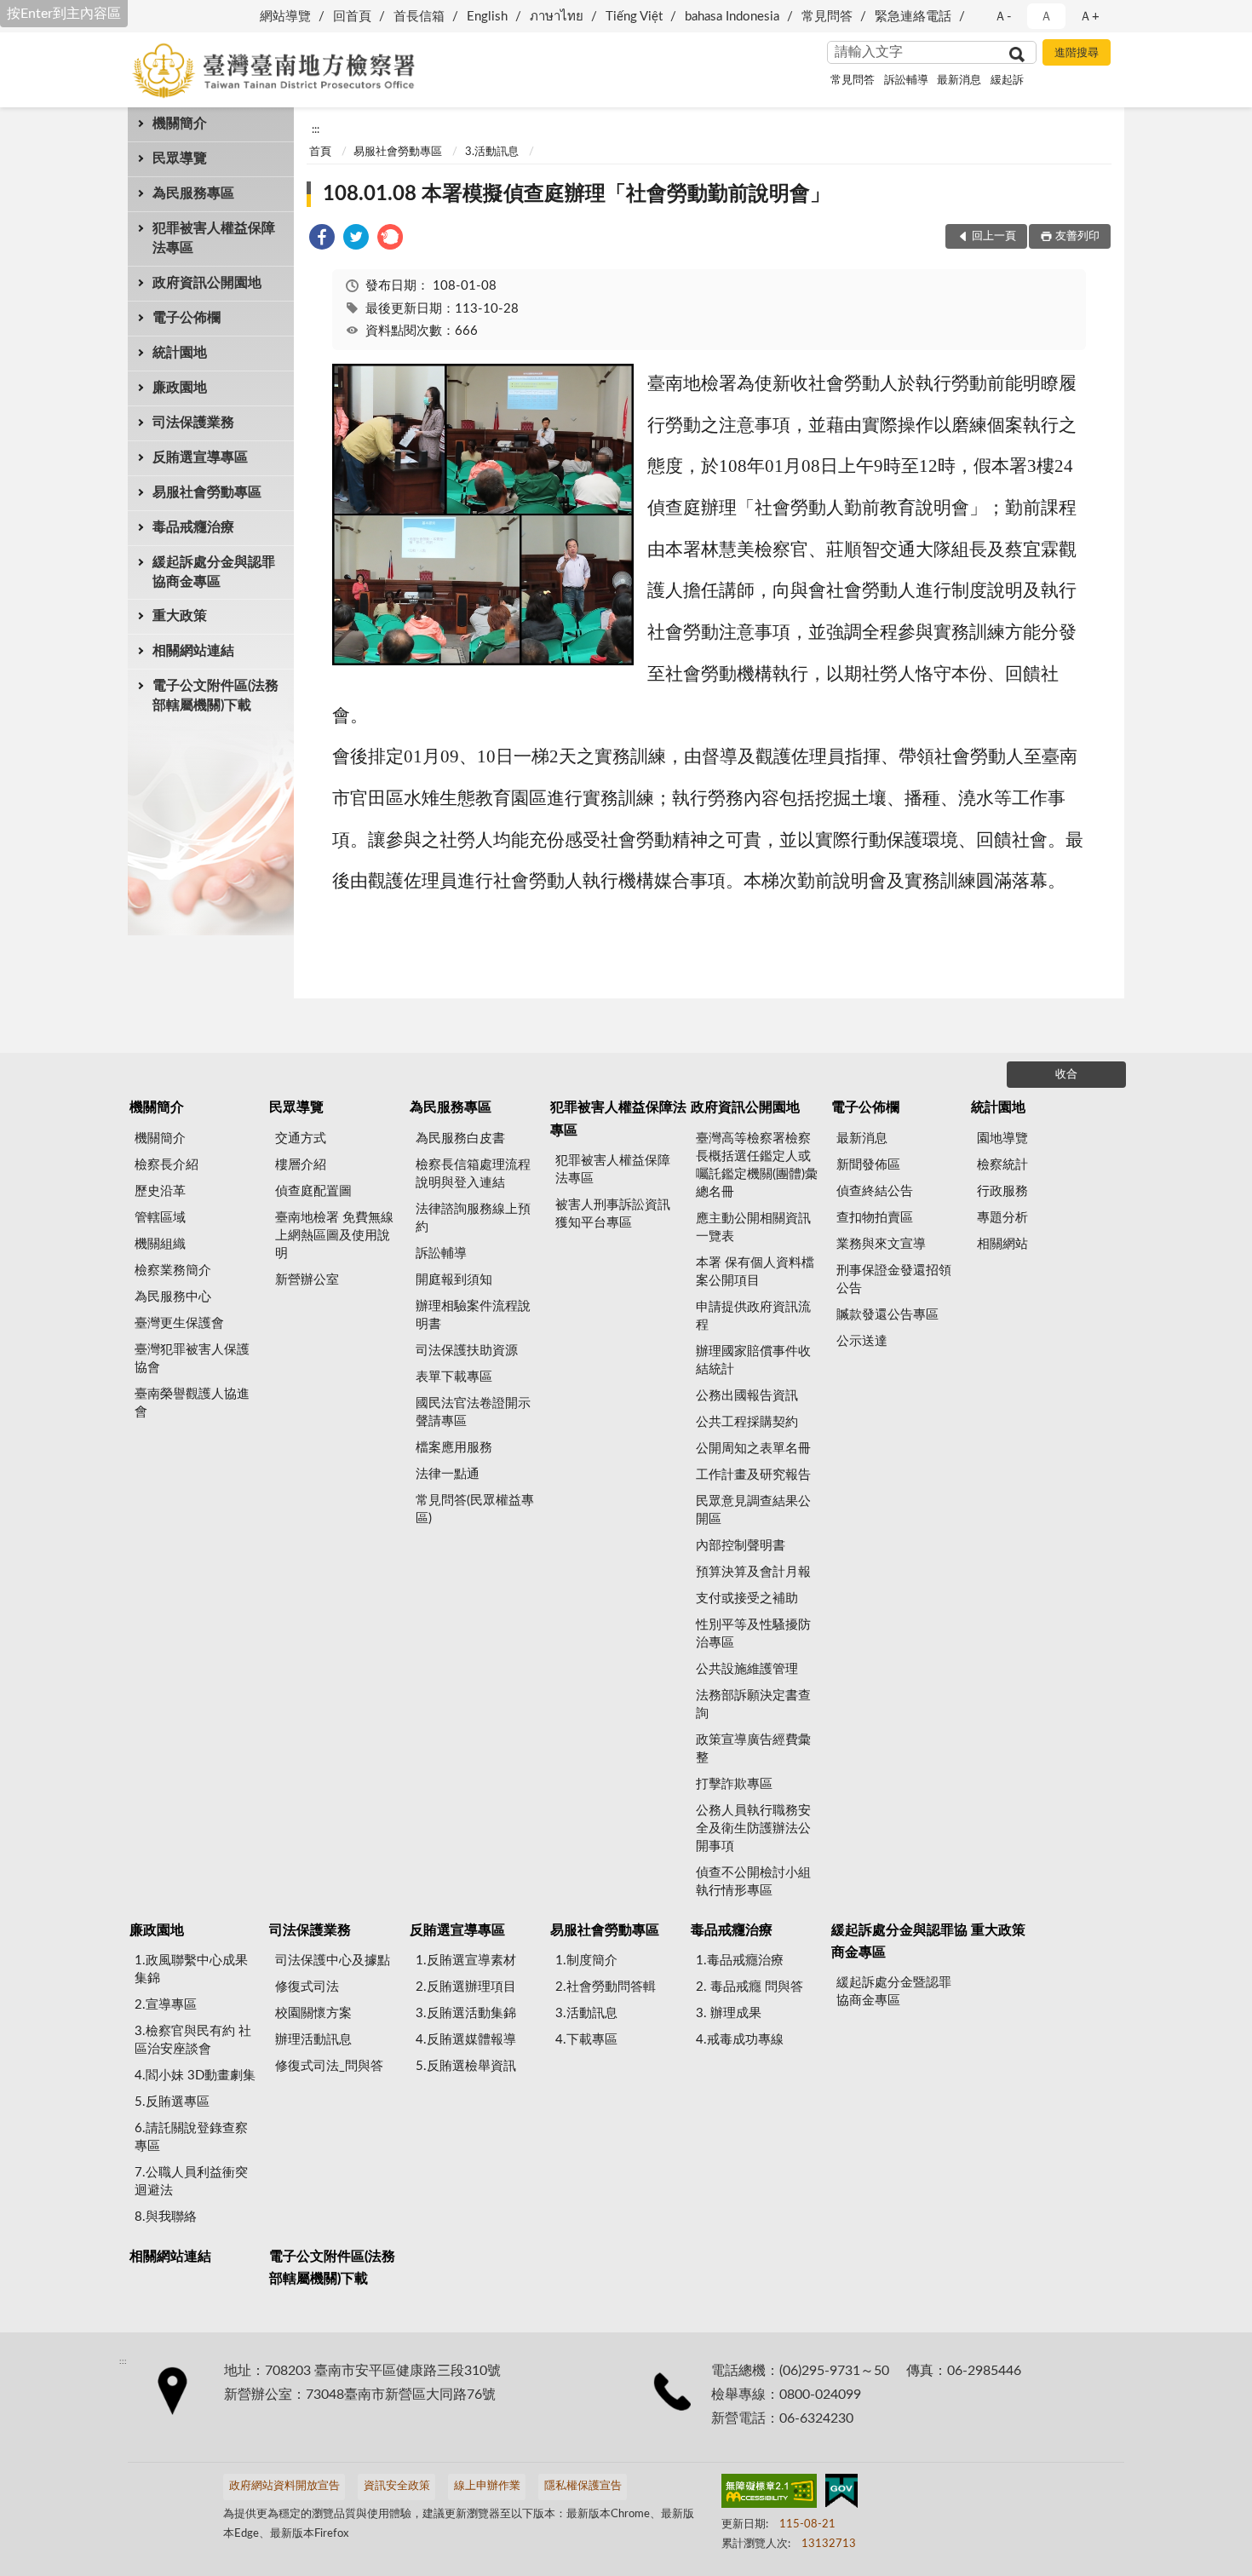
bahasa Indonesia (732, 17)
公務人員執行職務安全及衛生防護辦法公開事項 (753, 1828)
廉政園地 (180, 388)
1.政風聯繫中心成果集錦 (191, 1969)
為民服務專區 (193, 193)
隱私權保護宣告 (583, 2486)
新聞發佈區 (868, 1165)
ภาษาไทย (557, 17)
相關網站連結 (193, 651)
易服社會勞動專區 (207, 492)
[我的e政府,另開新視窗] (841, 2494)
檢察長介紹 (167, 1165)
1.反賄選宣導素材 (466, 1961)
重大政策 (180, 616)
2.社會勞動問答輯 (606, 1987)
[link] (322, 240)
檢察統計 (1002, 1165)
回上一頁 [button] (994, 236)
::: (316, 129)
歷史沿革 (160, 1191)
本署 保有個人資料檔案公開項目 (755, 1272)
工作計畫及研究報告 (753, 1475)
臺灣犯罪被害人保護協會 (192, 1359)
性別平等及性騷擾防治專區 (753, 1634)
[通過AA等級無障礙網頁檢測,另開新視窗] (769, 2494)
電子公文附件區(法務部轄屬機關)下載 (215, 696)
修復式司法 (307, 1987)
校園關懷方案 (313, 2013)
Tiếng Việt (634, 17)
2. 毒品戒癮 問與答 (749, 1987)
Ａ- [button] (1003, 17)
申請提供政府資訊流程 (753, 1316)
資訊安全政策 (397, 2486)
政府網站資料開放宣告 (284, 2486)
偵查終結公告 (875, 1191)
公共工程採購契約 (747, 1422)
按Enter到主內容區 (64, 14)
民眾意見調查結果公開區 (753, 1510)
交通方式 (301, 1138)
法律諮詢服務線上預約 (473, 1218)
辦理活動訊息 (313, 2040)
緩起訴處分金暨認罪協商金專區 (894, 1992)
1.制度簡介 (586, 1961)
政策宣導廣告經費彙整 (753, 1749)
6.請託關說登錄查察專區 (191, 2137)
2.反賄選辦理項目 (466, 1987)
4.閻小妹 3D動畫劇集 (195, 2076)
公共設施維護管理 (747, 1669)
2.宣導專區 (166, 2005)
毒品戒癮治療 (193, 527)
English (487, 17)
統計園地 (180, 353)
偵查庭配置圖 (313, 1191)
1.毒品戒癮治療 (740, 1961)
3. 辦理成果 (729, 2013)
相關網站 (1002, 1244)
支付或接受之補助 (747, 1598)
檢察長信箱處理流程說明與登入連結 (473, 1174)
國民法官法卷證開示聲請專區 (473, 1412)
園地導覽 (1002, 1138)
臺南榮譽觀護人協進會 (192, 1403)
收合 (1066, 1075)
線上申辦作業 (487, 2486)
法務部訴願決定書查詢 (753, 1705)
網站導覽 (285, 17)
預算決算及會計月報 (753, 1572)
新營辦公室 (307, 1280)
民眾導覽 (180, 158)
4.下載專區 (586, 2040)
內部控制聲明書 (741, 1546)
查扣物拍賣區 (875, 1218)
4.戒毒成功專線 (740, 2040)
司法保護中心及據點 (333, 1961)
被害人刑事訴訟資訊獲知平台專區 (613, 1214)
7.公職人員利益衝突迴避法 (191, 2182)
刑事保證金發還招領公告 (894, 1279)
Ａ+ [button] (1089, 17)
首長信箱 (419, 17)
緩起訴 (1007, 80)
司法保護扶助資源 (467, 1351)
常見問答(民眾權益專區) (475, 1509)
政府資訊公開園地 (207, 283)
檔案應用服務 (454, 1448)
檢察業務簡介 (173, 1271)
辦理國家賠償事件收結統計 (753, 1360)
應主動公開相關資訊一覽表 (753, 1228)
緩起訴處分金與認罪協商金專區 (214, 572)
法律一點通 (448, 1474)
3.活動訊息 (492, 152)
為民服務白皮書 (460, 1138)
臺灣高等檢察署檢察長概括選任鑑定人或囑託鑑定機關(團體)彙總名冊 (757, 1165)
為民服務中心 (173, 1297)
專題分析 (1002, 1218)
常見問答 (827, 17)
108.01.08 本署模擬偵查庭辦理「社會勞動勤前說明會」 (577, 194)
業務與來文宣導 (881, 1244)
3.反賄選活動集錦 (466, 2013)
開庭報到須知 (454, 1280)
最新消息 (959, 80)
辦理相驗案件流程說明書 (473, 1315)
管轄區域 (160, 1218)
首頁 (320, 152)
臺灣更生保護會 (179, 1323)
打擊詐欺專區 (734, 1784)
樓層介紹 (301, 1165)
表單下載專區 (454, 1377)
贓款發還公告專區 (887, 1315)
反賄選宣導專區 (200, 457)
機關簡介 (180, 124)
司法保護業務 (193, 423)
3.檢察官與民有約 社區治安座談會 (193, 2040)
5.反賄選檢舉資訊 (466, 2066)
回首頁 (352, 17)
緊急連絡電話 (913, 17)
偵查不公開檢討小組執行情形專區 (753, 1882)
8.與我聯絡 (166, 2217)
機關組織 (160, 1244)
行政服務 (1002, 1191)
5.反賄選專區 (172, 2102)
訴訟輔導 (906, 80)
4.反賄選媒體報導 (466, 2040)
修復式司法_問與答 (329, 2066)
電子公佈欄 (187, 318)
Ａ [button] (1046, 17)
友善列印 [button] (1077, 236)
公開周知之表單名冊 (753, 1449)
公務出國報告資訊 (747, 1396)
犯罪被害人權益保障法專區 (214, 238)
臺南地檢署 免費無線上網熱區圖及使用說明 (334, 1236)
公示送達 (862, 1341)
